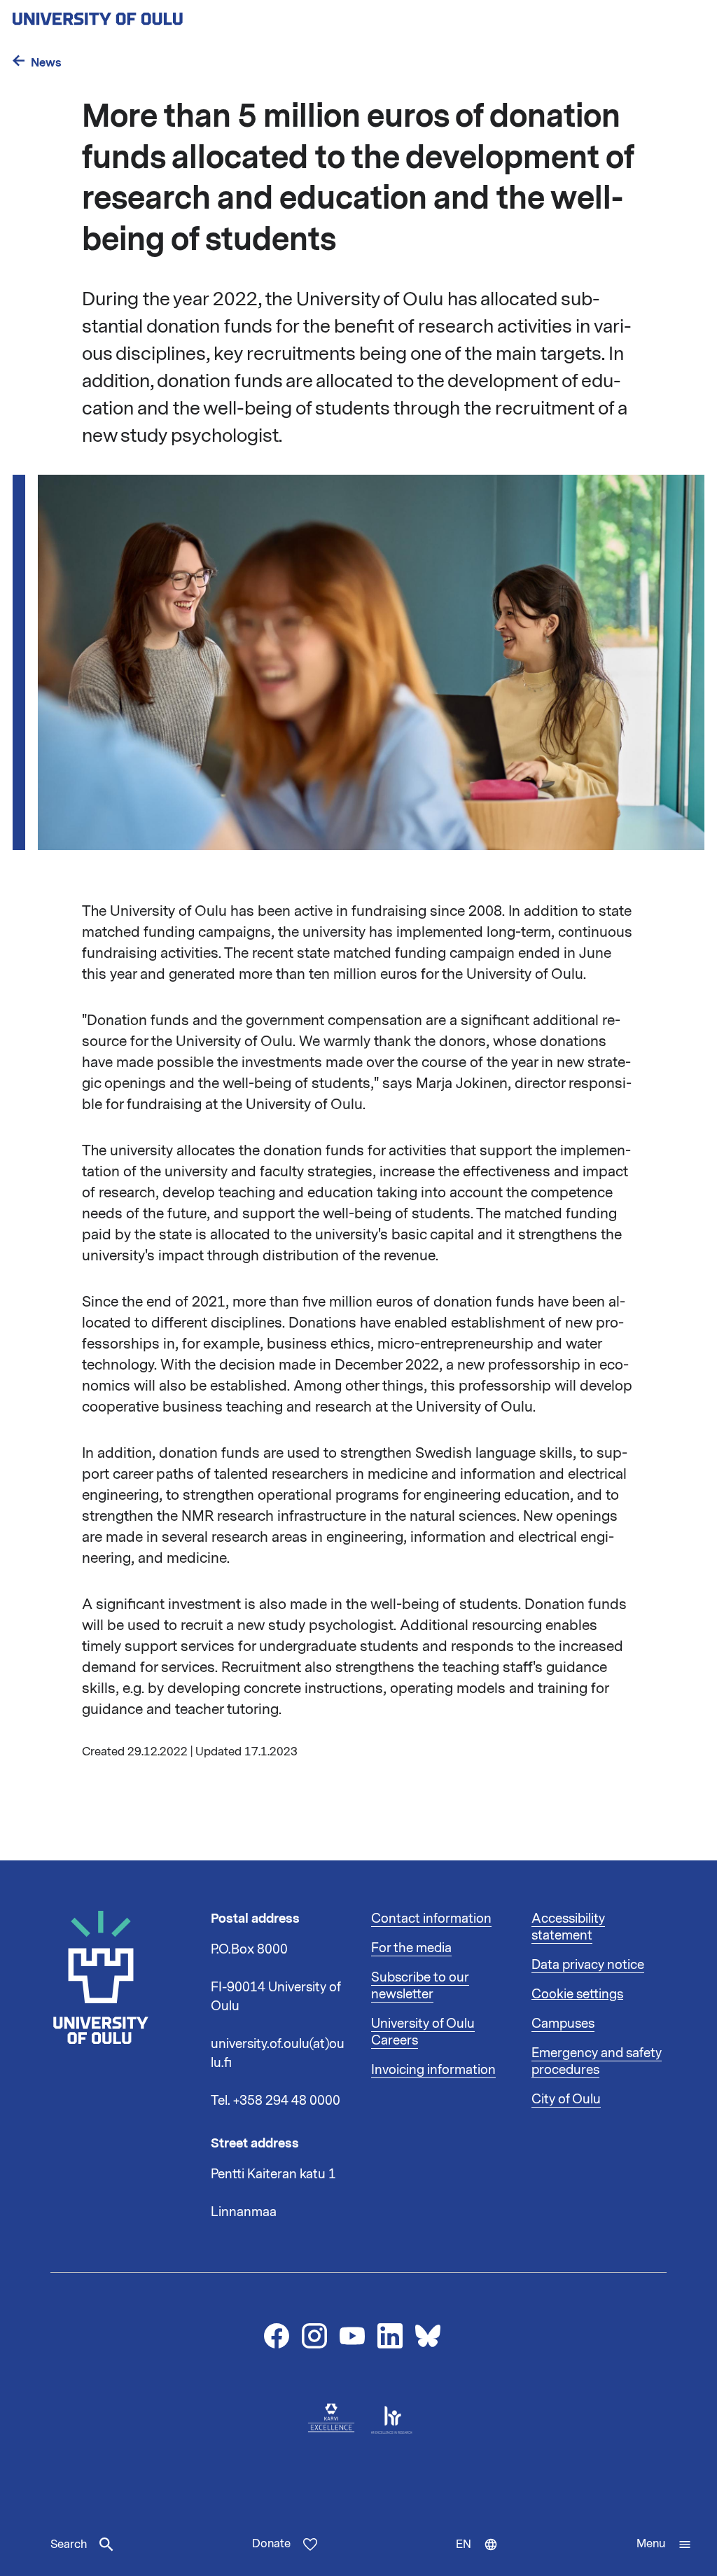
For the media (411, 1948)
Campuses (563, 2024)
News (46, 63)
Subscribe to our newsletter (420, 1986)
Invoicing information (433, 2070)
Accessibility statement (568, 1927)
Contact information (431, 1919)
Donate (271, 2544)
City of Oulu (566, 2099)
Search (69, 2544)
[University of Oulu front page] (130, 15)
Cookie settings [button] (577, 1994)
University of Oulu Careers (423, 2032)
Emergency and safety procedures (597, 2061)
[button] (664, 2544)
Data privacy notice (588, 1965)
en (483, 2556)
